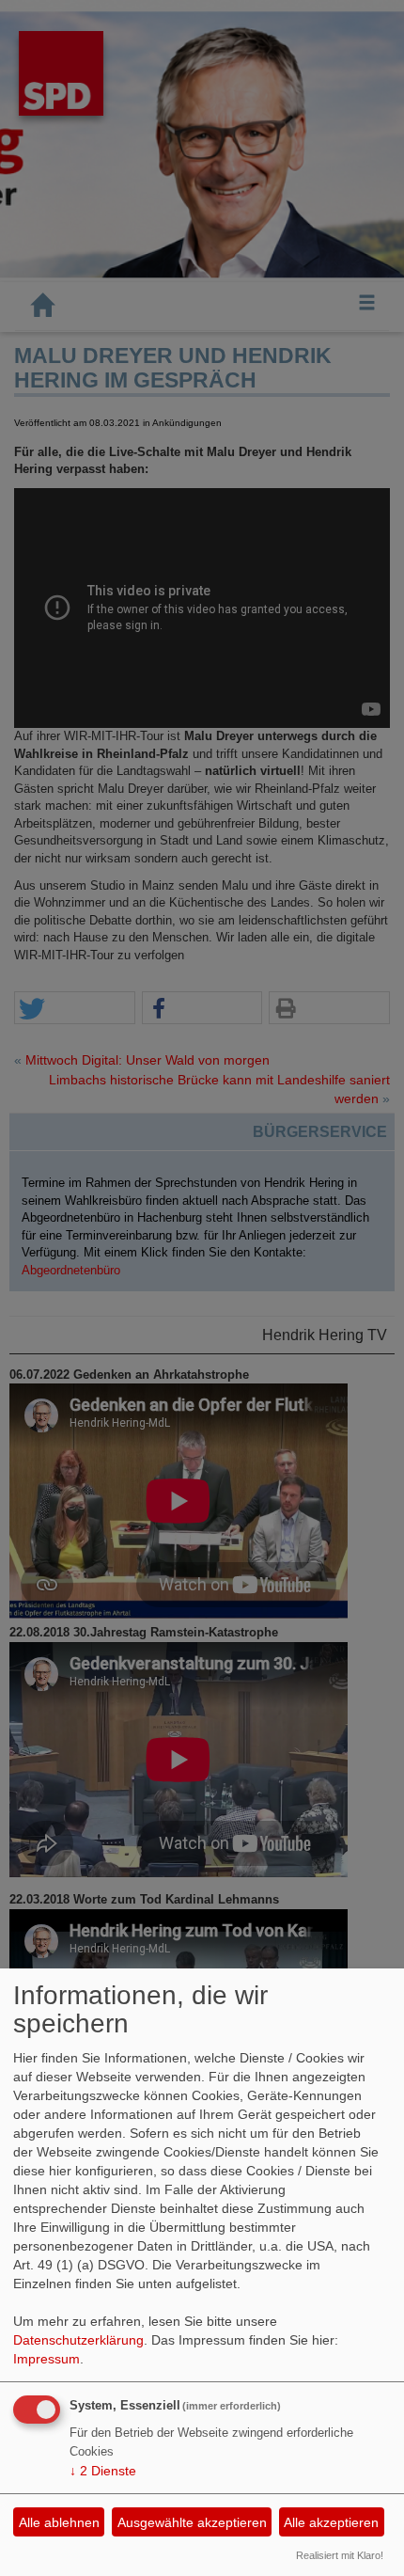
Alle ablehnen (59, 2522)
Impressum (47, 2359)
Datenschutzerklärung (78, 2340)
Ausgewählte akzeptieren (192, 2522)
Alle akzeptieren (331, 2522)
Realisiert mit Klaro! (340, 2555)
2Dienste (103, 2471)
